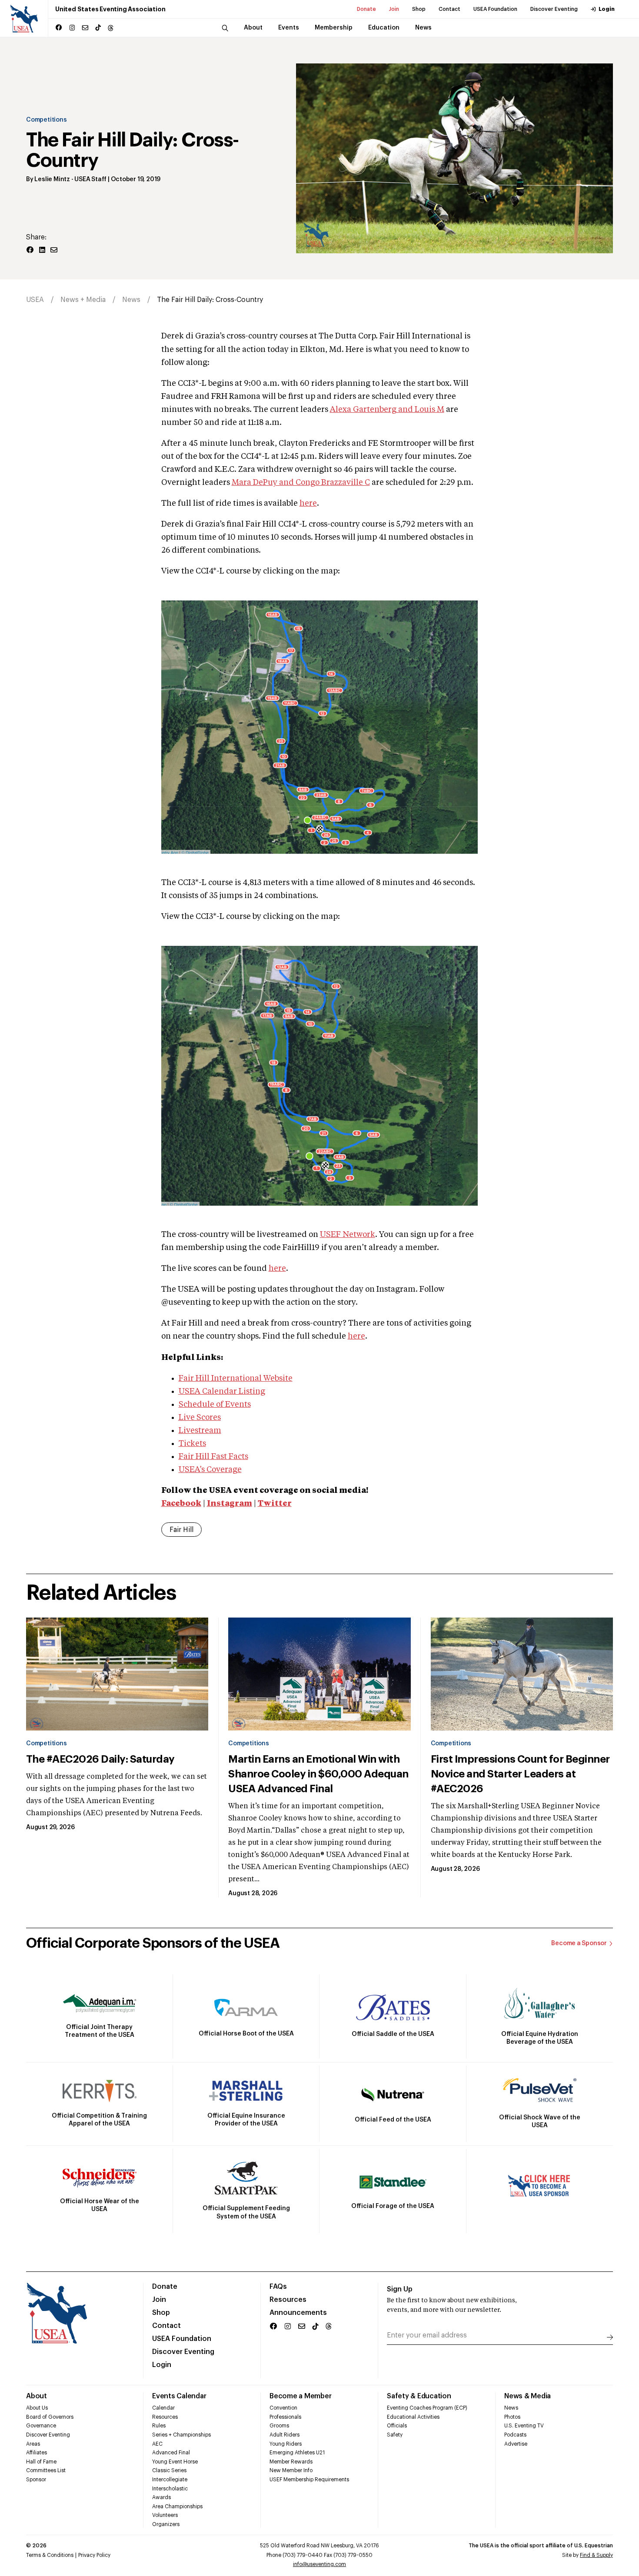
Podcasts (515, 2435)
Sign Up (400, 2289)
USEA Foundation (495, 9)
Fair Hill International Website (236, 1379)
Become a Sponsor (579, 1943)
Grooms (279, 2426)
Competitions (46, 120)
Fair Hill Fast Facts (213, 1457)
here (308, 504)
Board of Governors (50, 2417)
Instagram (230, 1504)
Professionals (285, 2417)
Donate (366, 9)
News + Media (83, 300)
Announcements (298, 2313)
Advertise (516, 2444)
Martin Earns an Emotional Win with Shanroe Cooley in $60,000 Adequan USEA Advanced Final (318, 1774)
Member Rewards (291, 2462)
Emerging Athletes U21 (297, 2453)
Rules (159, 2426)
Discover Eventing (554, 9)
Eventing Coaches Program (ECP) (427, 2408)
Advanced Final (171, 2453)
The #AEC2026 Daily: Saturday (100, 1759)
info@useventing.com (319, 2564)
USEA (35, 300)
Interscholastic (170, 2489)
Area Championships (177, 2506)
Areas (33, 2444)
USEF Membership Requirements (309, 2480)
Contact (449, 9)
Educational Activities (413, 2417)
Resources (288, 2300)
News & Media (528, 2396)
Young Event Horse (175, 2462)
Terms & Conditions (50, 2555)
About (37, 2396)
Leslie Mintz (52, 179)
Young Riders (286, 2444)
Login (607, 9)
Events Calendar (179, 2396)
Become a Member (300, 2396)
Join (394, 9)
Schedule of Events (215, 1405)
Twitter (275, 1504)
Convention (283, 2408)
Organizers (166, 2524)
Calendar (163, 2408)
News (131, 300)
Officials (397, 2426)
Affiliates (37, 2453)
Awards (161, 2497)
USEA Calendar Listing (222, 1392)
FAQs (278, 2287)
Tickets (192, 1444)
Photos (512, 2417)
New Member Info (291, 2470)
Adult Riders (285, 2435)
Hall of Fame (41, 2462)
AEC (157, 2444)
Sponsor (36, 2480)
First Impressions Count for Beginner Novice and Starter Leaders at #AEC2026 (520, 1774)
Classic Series (169, 2470)
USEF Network (348, 1235)
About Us (37, 2408)
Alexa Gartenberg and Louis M (387, 410)
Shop (419, 9)
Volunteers (165, 2515)
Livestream (200, 1431)
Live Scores (200, 1418)
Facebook (181, 1504)
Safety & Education (419, 2396)
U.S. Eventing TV (524, 2426)
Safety (395, 2435)
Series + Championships (181, 2435)
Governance (41, 2426)
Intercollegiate (170, 2480)
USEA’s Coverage (210, 1470)
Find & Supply (596, 2555)
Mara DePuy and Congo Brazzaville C (301, 483)
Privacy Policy (94, 2555)
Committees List (46, 2470)
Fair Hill (181, 1530)
